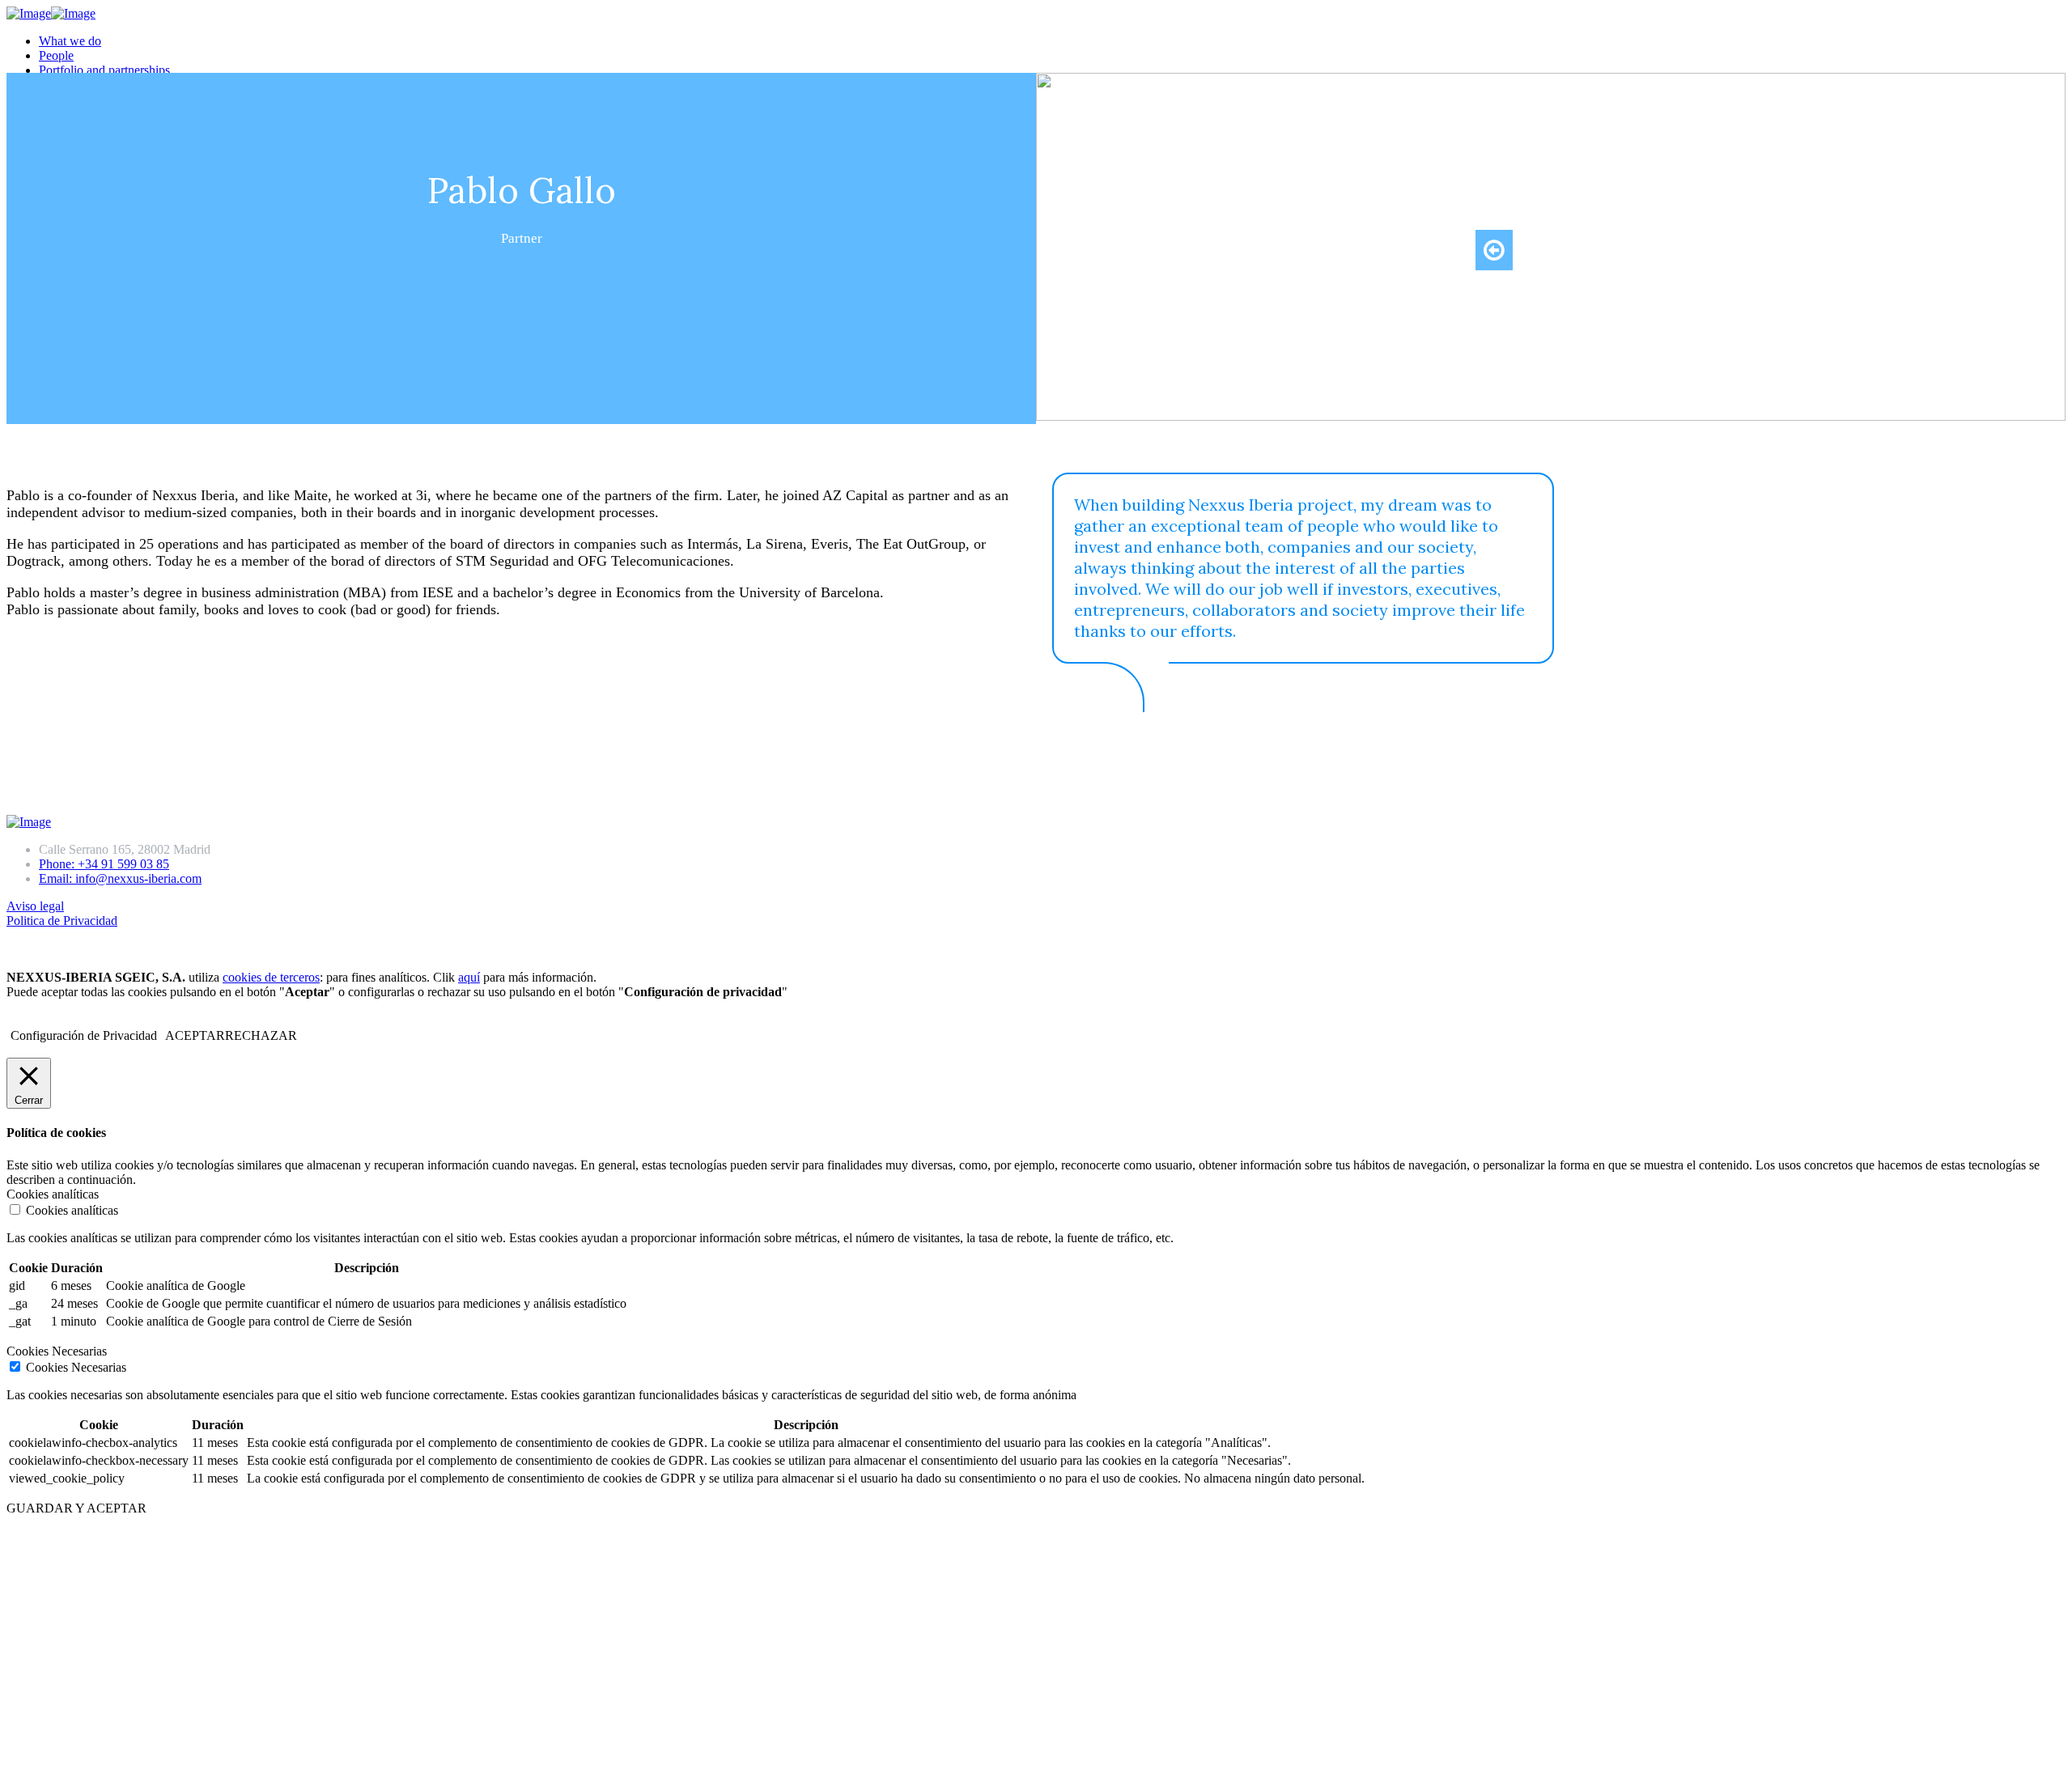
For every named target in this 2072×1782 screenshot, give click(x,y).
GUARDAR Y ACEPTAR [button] (76, 1508)
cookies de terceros (271, 977)
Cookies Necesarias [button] (57, 1351)
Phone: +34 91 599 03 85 (104, 864)
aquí (469, 977)
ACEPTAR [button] (195, 1035)
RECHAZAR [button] (261, 1035)
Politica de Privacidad (62, 921)
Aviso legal (35, 906)
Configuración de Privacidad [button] (84, 1035)
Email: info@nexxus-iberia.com (120, 878)
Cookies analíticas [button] (53, 1194)
